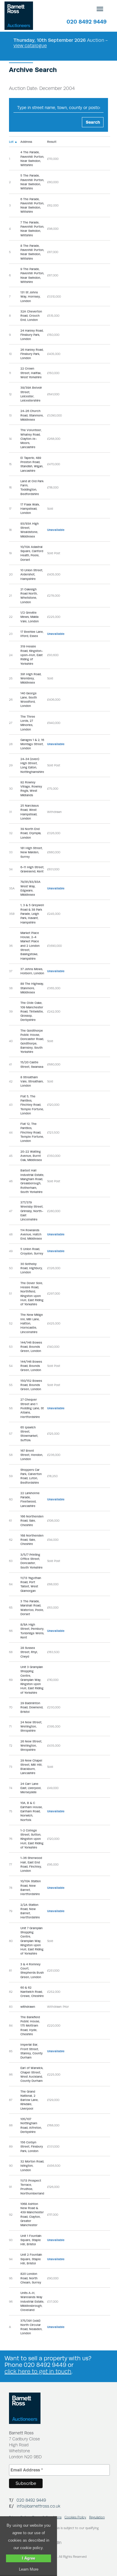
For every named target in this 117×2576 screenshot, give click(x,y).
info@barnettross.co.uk (39, 2506)
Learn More (29, 2569)
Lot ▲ (13, 142)
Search (93, 122)
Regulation (97, 2517)
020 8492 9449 (87, 22)
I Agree (28, 2558)
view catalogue (30, 46)
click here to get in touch (38, 2371)
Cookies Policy (75, 2517)
